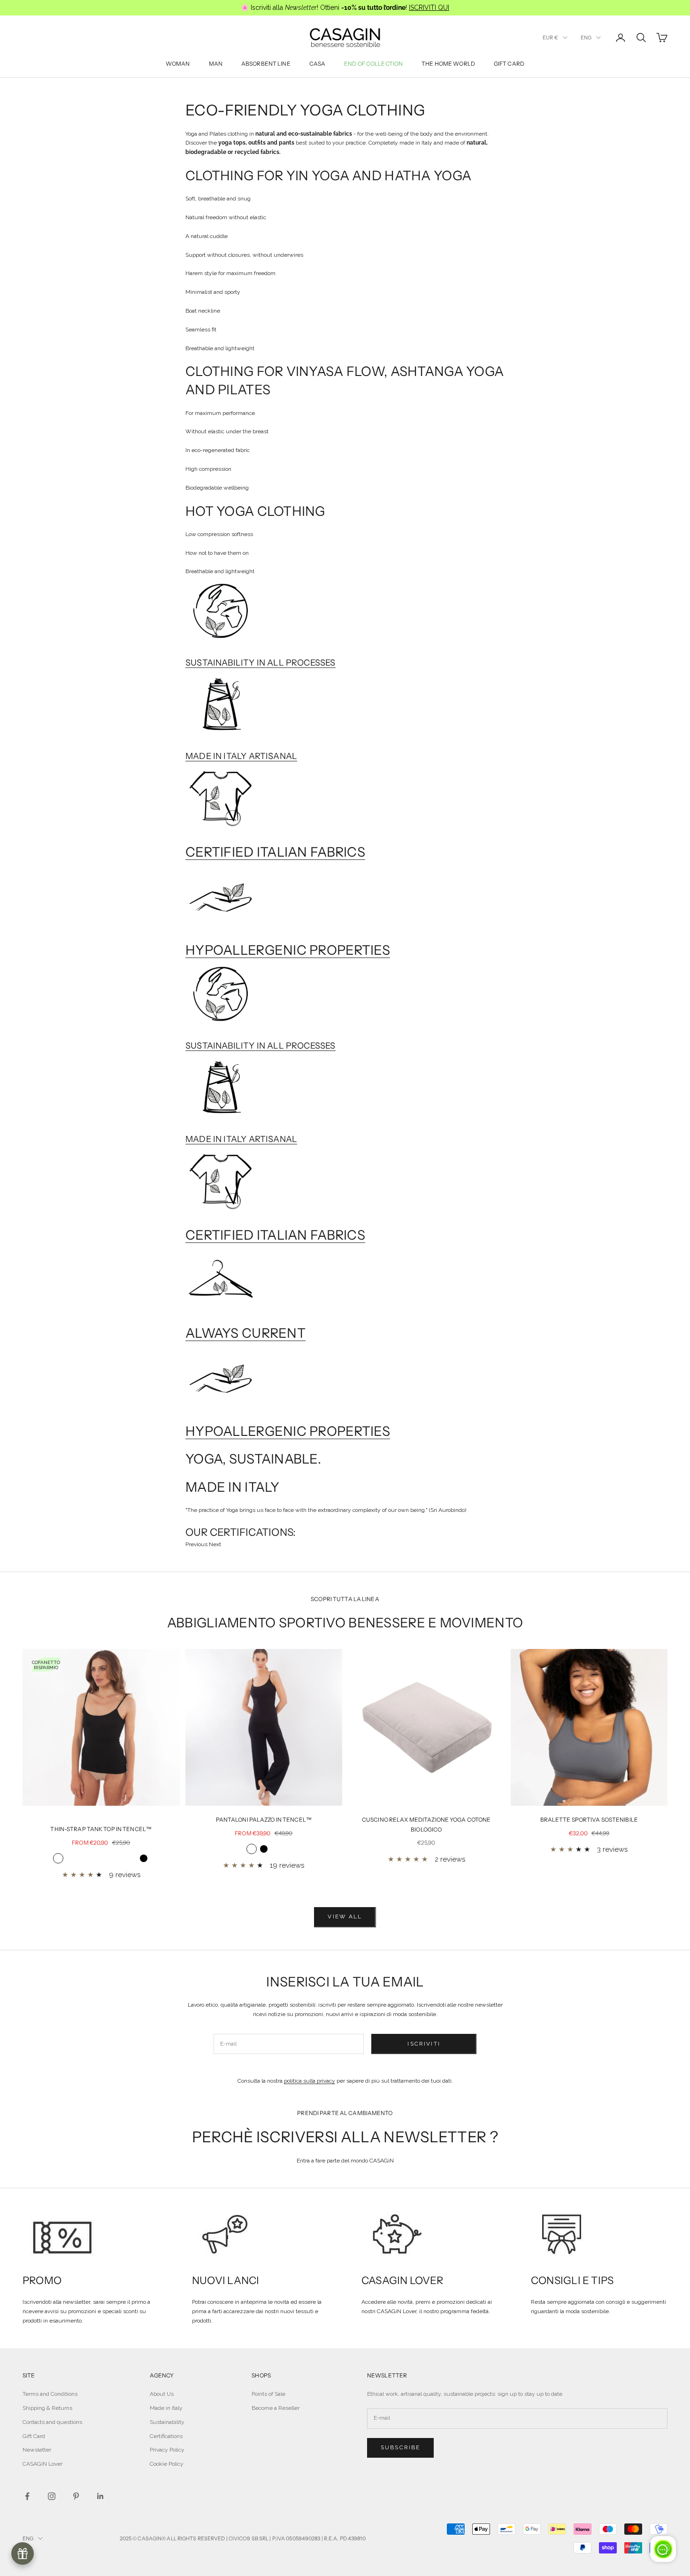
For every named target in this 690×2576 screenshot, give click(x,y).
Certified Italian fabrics (275, 852)
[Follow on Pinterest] (76, 2496)
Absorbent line (266, 64)
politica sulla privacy (310, 2081)
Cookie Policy (167, 2464)
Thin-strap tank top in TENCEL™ (101, 1829)
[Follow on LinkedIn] (100, 2496)
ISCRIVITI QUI (429, 8)
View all (345, 1917)
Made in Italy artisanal (241, 756)
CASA (317, 64)
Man (216, 64)
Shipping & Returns (47, 2408)
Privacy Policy (167, 2450)
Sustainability (167, 2422)
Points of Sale (268, 2394)
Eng (586, 38)
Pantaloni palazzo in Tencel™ (264, 1820)
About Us (162, 2394)
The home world (448, 64)
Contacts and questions (52, 2422)
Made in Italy (166, 2408)
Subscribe (400, 2447)
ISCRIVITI (424, 2044)
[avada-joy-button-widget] (23, 2553)
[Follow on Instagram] (52, 2496)
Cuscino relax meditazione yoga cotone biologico (426, 1824)
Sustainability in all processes (261, 663)
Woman (178, 64)
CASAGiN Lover (42, 2464)
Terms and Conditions (50, 2394)
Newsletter (37, 2450)
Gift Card (34, 2436)
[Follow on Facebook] (27, 2496)
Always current (245, 1333)
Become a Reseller (276, 2408)
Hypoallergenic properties (288, 950)
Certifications (166, 2436)
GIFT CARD (509, 64)
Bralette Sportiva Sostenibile (589, 1820)
